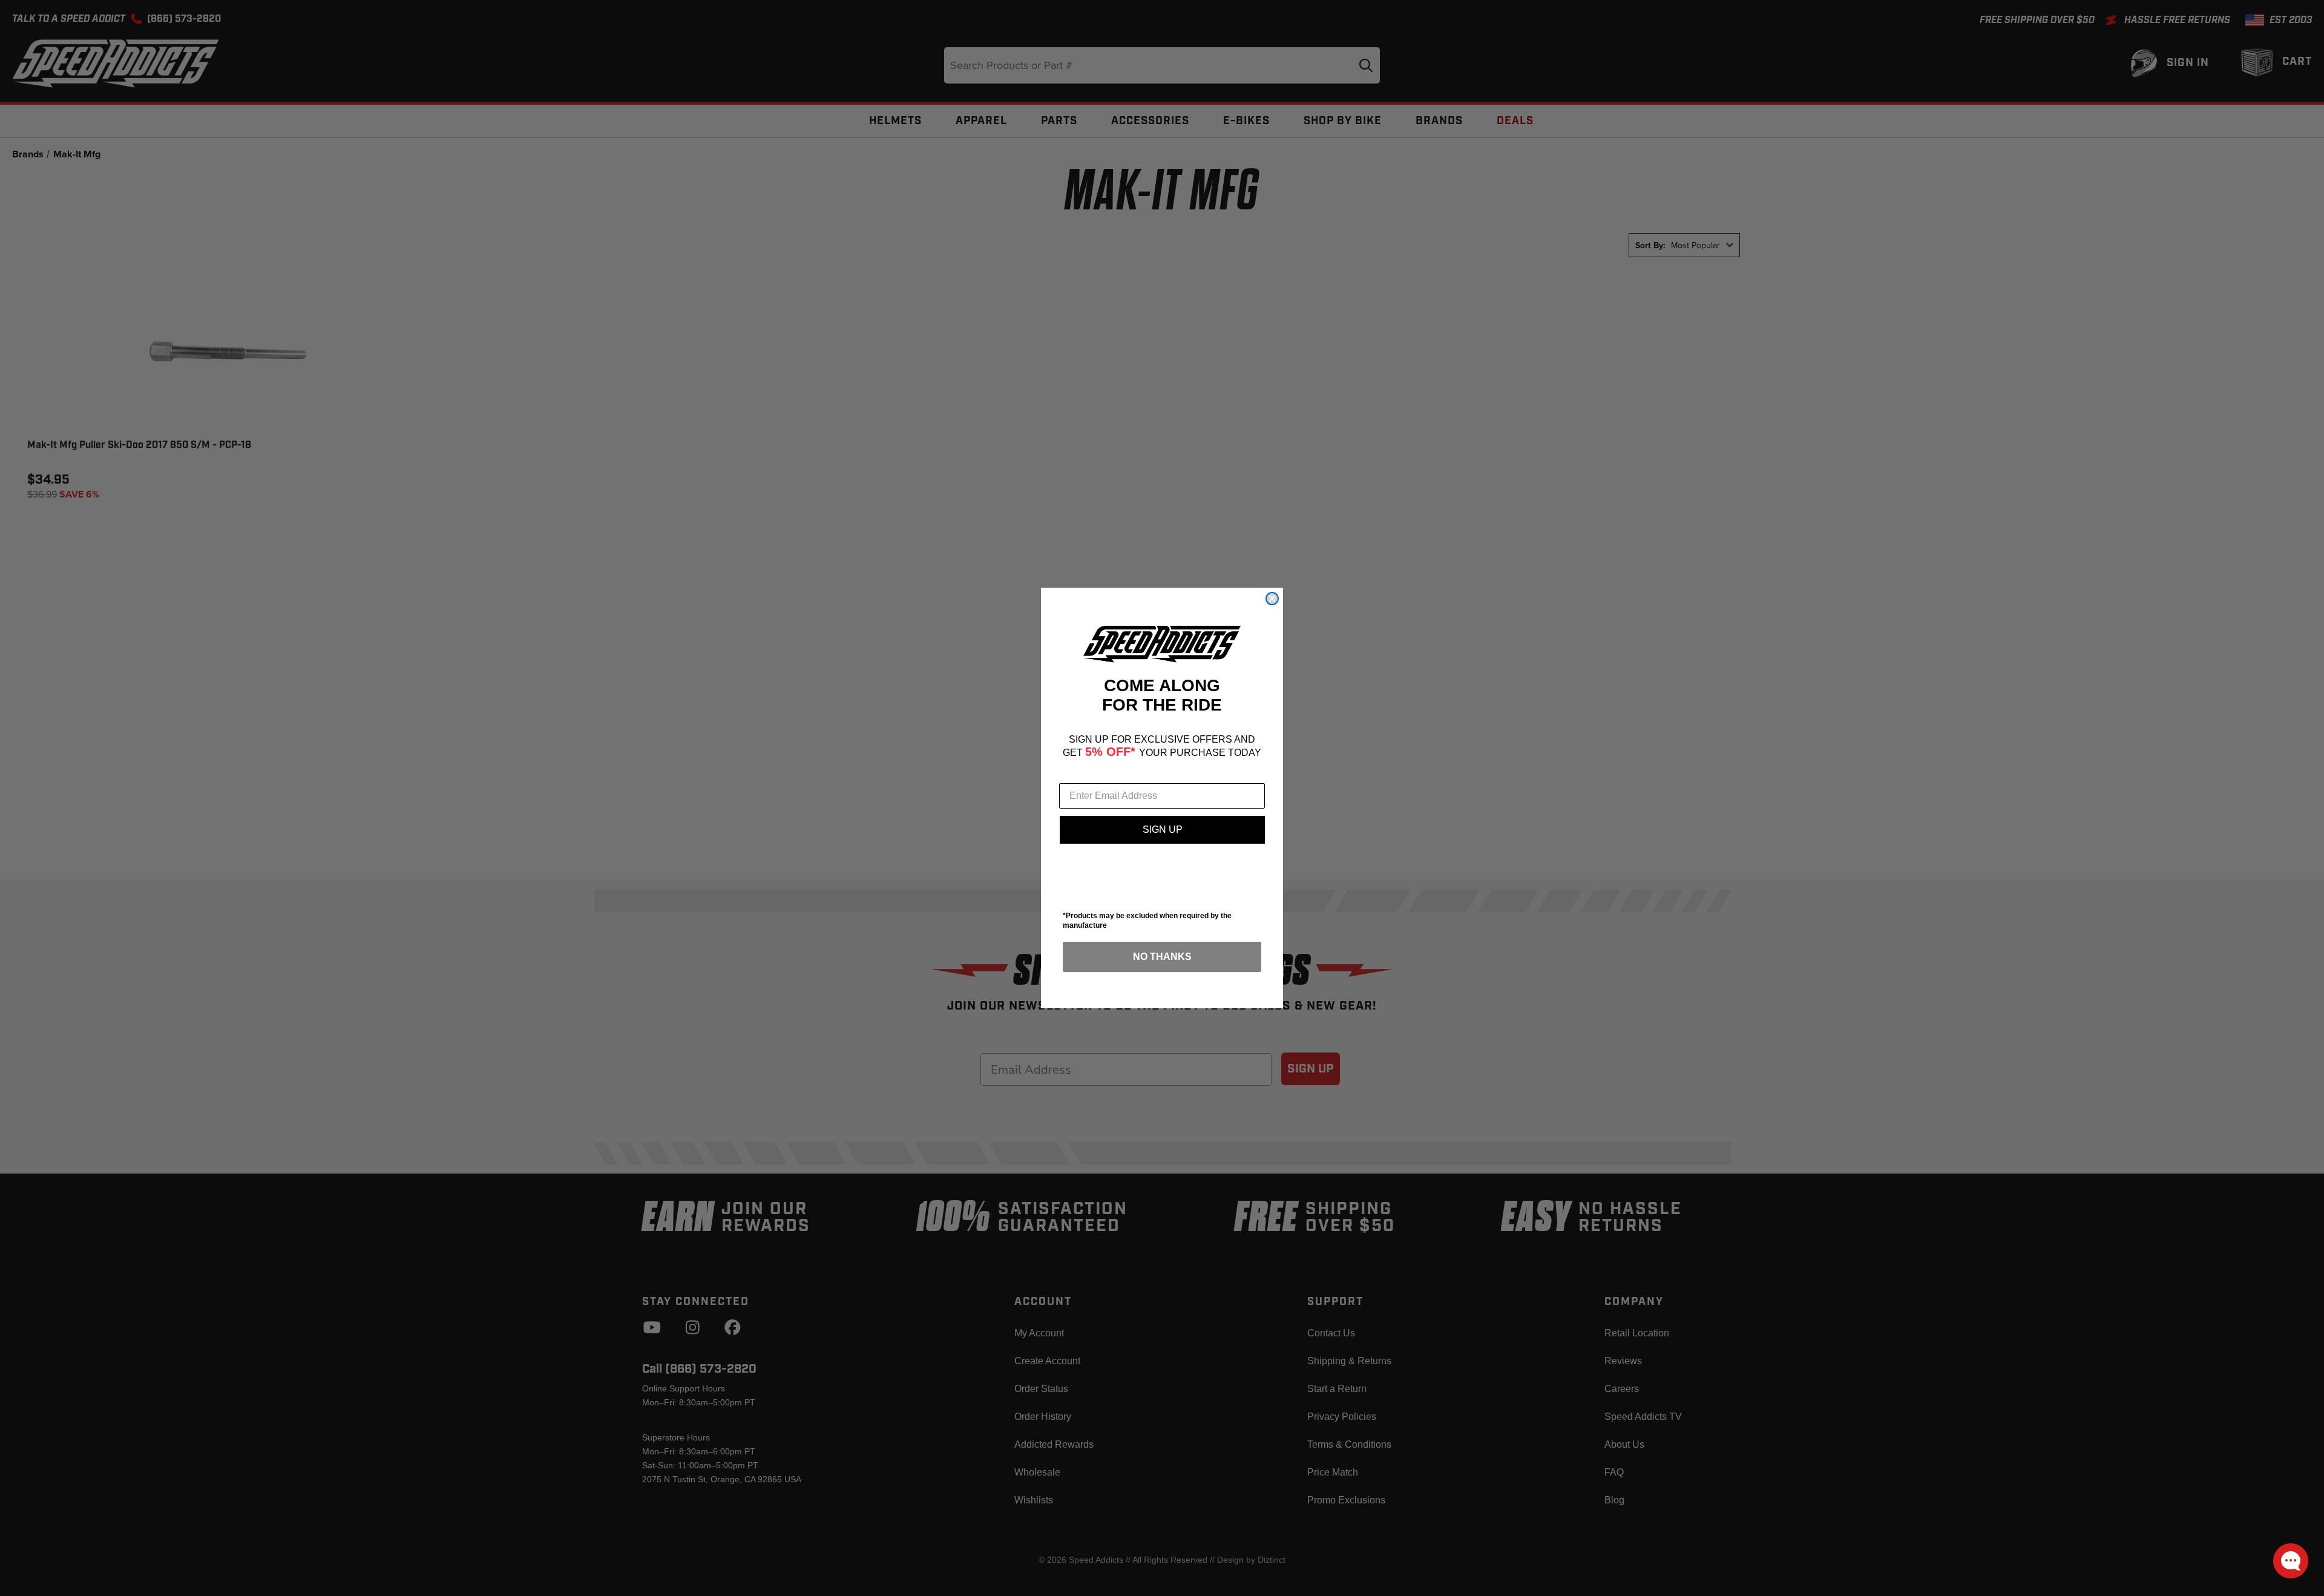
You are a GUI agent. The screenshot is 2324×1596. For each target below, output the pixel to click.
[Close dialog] (1272, 599)
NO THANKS (1162, 957)
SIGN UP (1163, 829)
